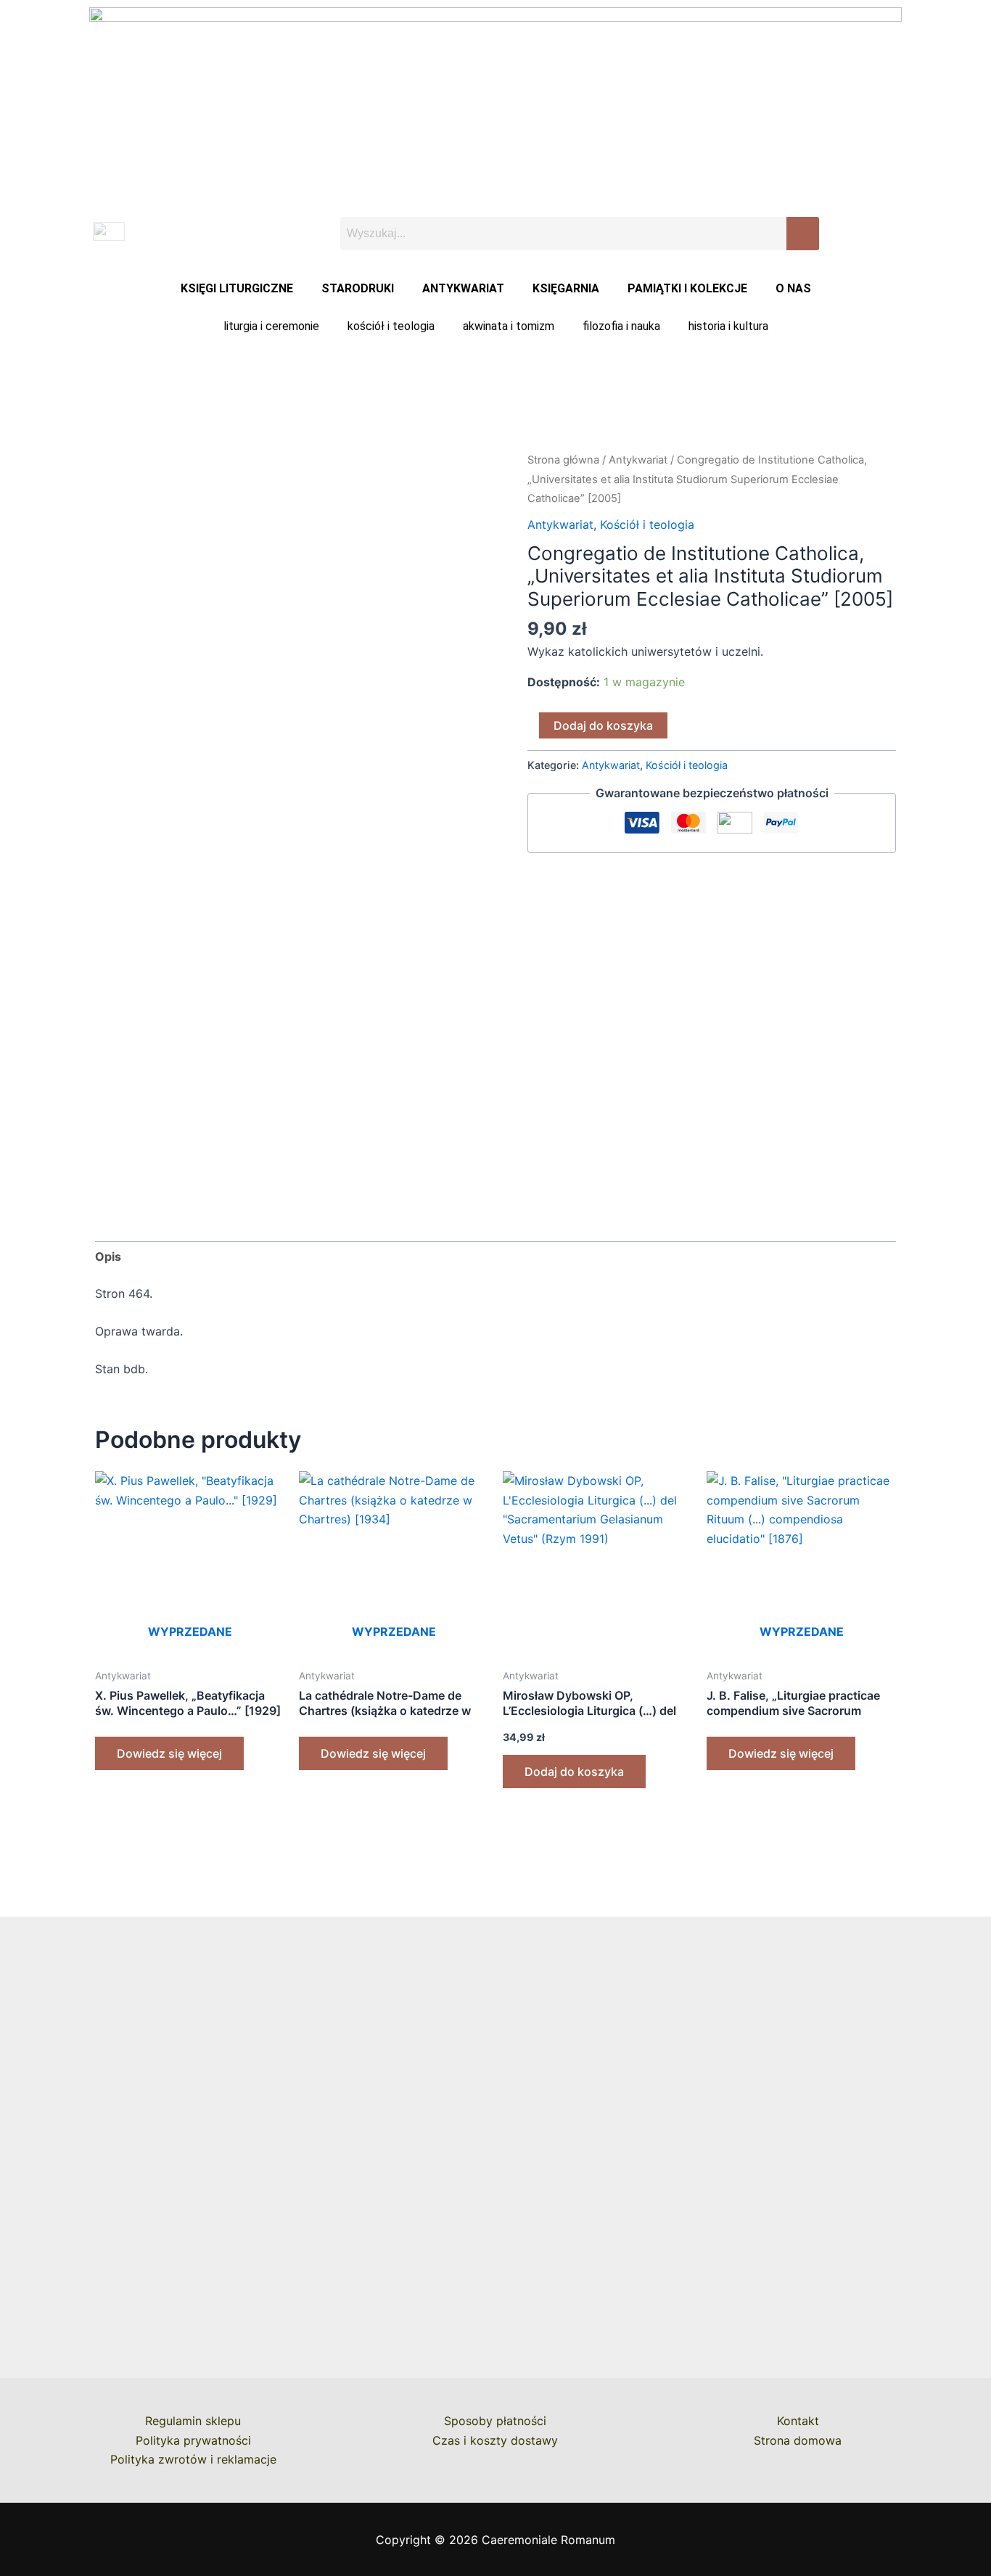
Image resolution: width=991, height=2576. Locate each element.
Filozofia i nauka (621, 326)
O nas (793, 288)
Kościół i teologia (391, 326)
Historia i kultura (728, 326)
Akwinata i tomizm (509, 326)
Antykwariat (463, 288)
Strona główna (563, 460)
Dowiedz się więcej (169, 1753)
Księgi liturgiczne (237, 288)
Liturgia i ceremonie (271, 326)
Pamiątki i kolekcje (687, 288)
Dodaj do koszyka (603, 725)
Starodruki (358, 288)
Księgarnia (566, 288)
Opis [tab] (108, 1256)
